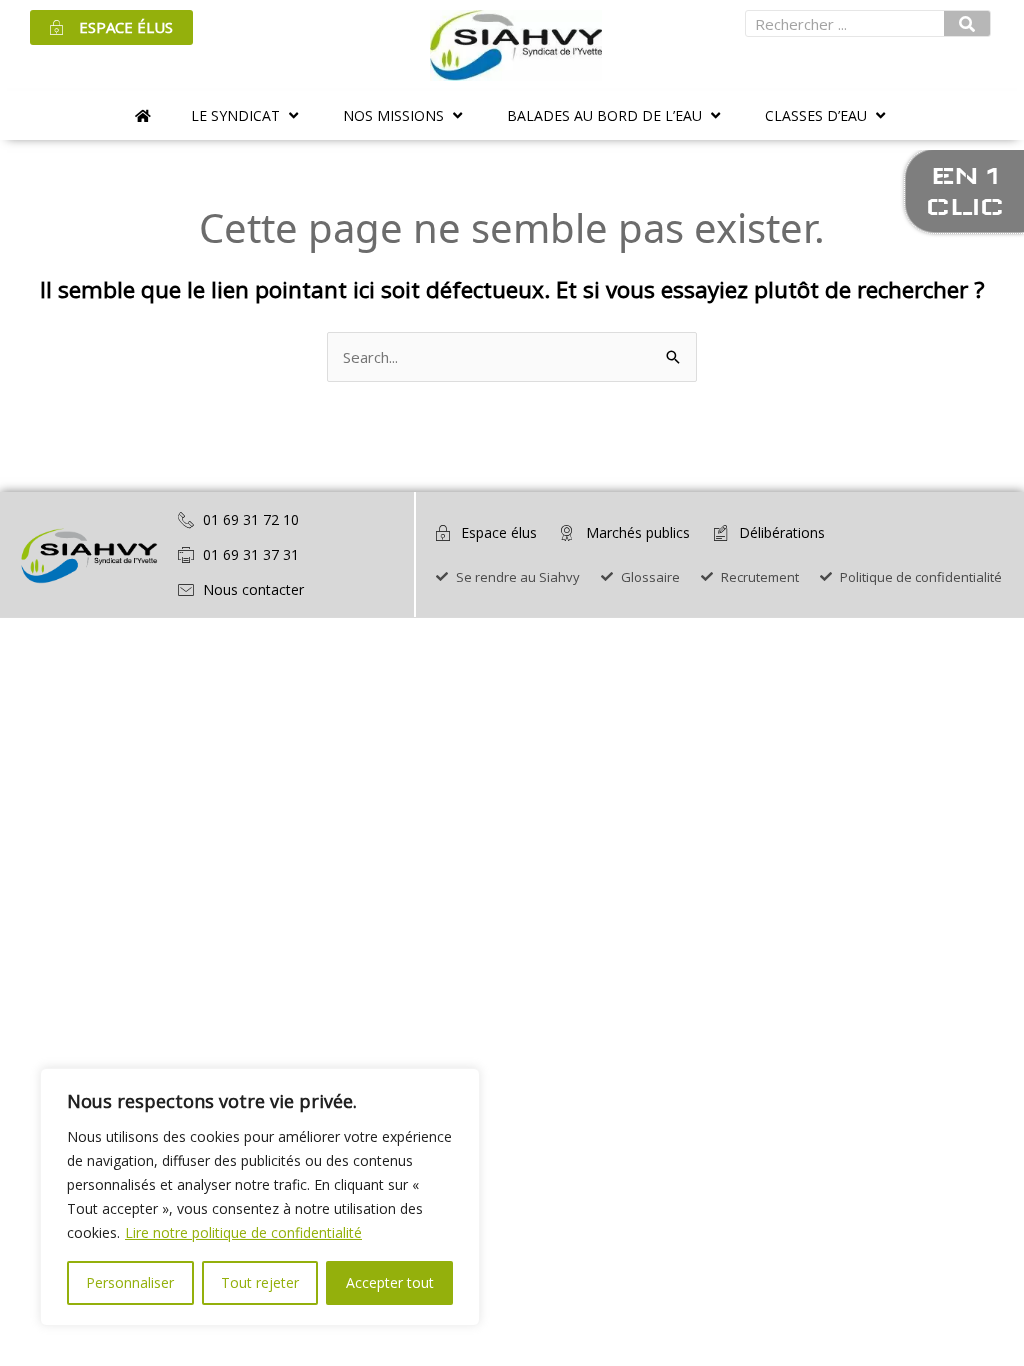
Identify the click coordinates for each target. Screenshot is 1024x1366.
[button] (247, 115)
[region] (260, 1197)
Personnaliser (130, 1282)
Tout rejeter (260, 1282)
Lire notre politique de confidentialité (243, 1232)
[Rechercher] (967, 23)
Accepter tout (390, 1282)
